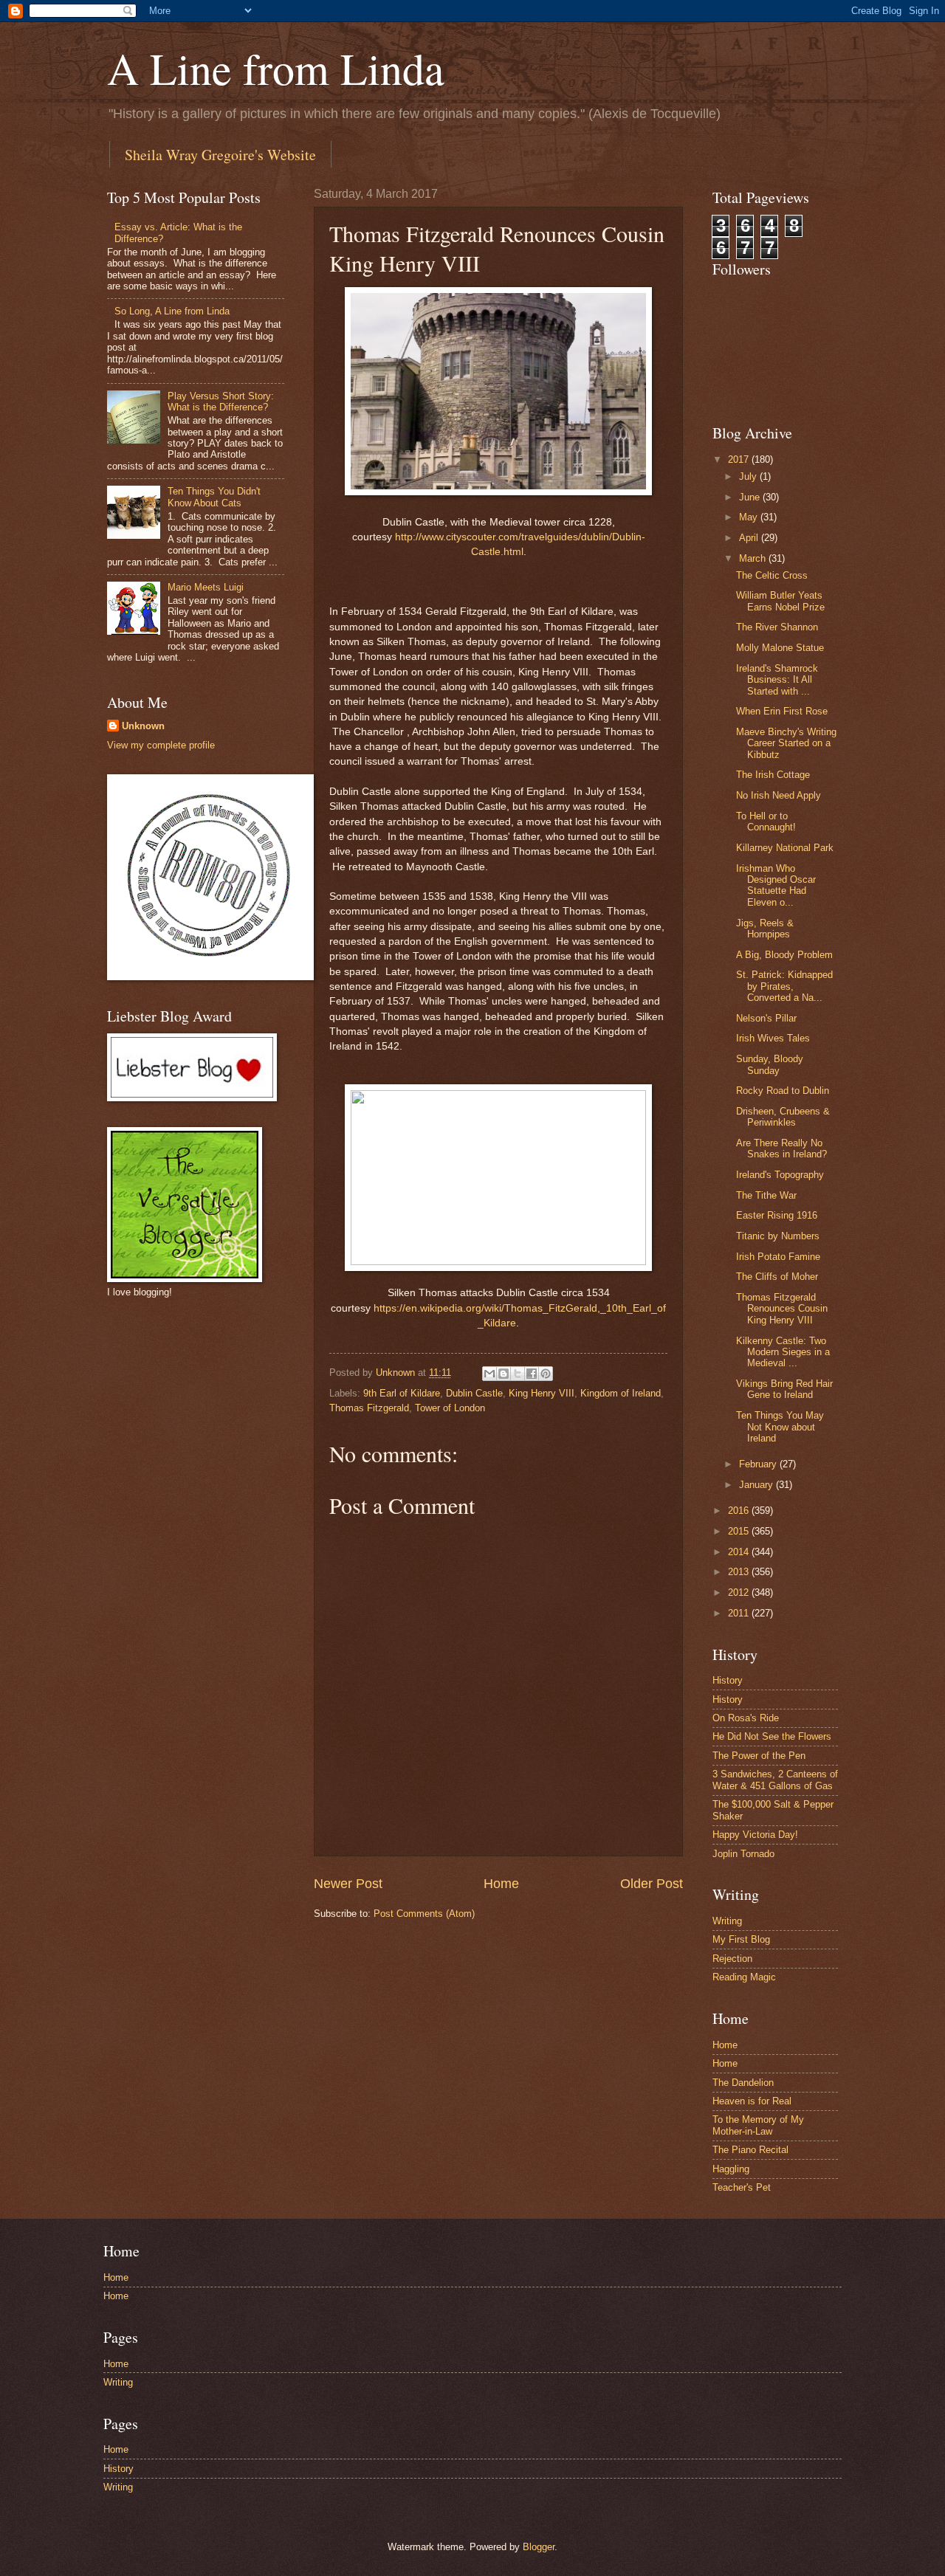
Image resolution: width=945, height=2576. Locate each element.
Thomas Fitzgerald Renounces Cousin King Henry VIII (782, 1309)
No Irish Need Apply (779, 795)
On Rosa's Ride (746, 1718)
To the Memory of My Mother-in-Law (758, 2125)
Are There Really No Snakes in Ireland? (781, 1148)
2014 (740, 1552)
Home (501, 1884)
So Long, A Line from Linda (172, 311)
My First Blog (741, 1939)
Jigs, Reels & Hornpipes (765, 929)
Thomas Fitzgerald (369, 1408)
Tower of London (450, 1408)
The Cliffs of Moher (777, 1277)
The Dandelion (743, 2083)
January (757, 1485)
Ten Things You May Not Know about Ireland (780, 1427)
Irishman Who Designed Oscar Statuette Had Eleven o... (776, 885)
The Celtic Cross (772, 575)
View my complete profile (161, 745)
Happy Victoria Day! (755, 1835)
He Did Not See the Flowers (772, 1736)
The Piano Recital (750, 2150)
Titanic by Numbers (778, 1236)
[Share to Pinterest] (546, 1374)
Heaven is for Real (752, 2101)
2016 (740, 1511)
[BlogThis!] (504, 1374)
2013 (740, 1572)
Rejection (732, 1959)
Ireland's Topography (780, 1175)
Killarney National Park (785, 848)
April (750, 538)
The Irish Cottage (773, 775)
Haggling (731, 2169)
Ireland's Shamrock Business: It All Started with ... (777, 680)
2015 (740, 1531)
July (749, 476)
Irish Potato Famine (778, 1257)
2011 (740, 1613)
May (750, 517)
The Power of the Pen (759, 1756)
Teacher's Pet (742, 2187)
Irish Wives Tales (773, 1038)
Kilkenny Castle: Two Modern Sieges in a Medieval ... (783, 1352)
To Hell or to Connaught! (766, 822)
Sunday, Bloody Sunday (770, 1064)
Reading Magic (744, 1977)
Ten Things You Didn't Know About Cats (214, 497)
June (751, 497)
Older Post (652, 1884)
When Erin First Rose (782, 711)
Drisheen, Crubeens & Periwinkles (783, 1117)
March (754, 558)
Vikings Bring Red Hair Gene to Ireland (784, 1389)
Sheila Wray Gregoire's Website (220, 155)
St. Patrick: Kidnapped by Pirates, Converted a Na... (784, 986)
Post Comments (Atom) (424, 1914)
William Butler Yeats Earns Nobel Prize (780, 601)
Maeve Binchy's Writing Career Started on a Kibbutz (786, 743)
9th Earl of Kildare (402, 1393)
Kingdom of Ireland (621, 1393)
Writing (727, 1921)
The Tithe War (766, 1195)
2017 (740, 459)
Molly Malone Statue (780, 648)
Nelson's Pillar (766, 1018)
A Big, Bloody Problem (784, 955)
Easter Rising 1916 (777, 1215)
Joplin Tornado (743, 1854)
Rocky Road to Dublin (783, 1091)
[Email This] (489, 1374)
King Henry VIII (542, 1393)
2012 (740, 1592)
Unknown (143, 726)
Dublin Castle (474, 1393)
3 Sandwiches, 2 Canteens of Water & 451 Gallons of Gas (775, 1780)
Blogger (539, 2547)
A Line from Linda (276, 68)
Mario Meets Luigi (206, 587)
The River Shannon (777, 627)
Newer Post (348, 1884)
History (728, 1680)
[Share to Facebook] (532, 1374)
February (759, 1464)
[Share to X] (518, 1374)
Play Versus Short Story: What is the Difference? (221, 402)
